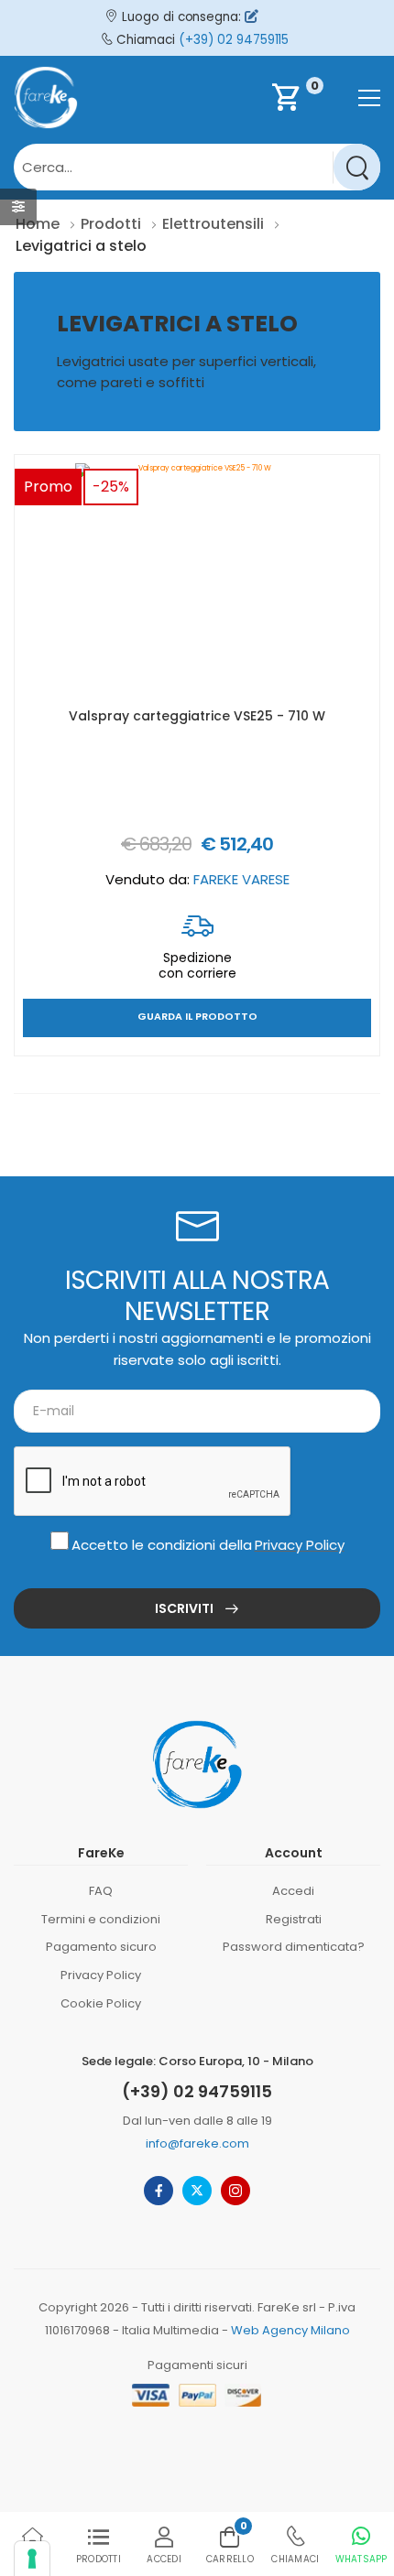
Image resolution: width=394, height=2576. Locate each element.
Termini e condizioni (101, 1919)
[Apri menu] (369, 98)
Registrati (294, 1919)
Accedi (293, 1891)
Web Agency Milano (290, 2330)
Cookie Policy (101, 2003)
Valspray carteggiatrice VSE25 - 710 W (197, 716)
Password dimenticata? (294, 1947)
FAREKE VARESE (241, 879)
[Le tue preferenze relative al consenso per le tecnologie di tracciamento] (32, 2559)
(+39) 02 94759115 (234, 40)
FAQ (101, 1891)
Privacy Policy (300, 1545)
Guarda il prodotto (197, 1017)
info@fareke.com (197, 2143)
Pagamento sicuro (101, 1947)
